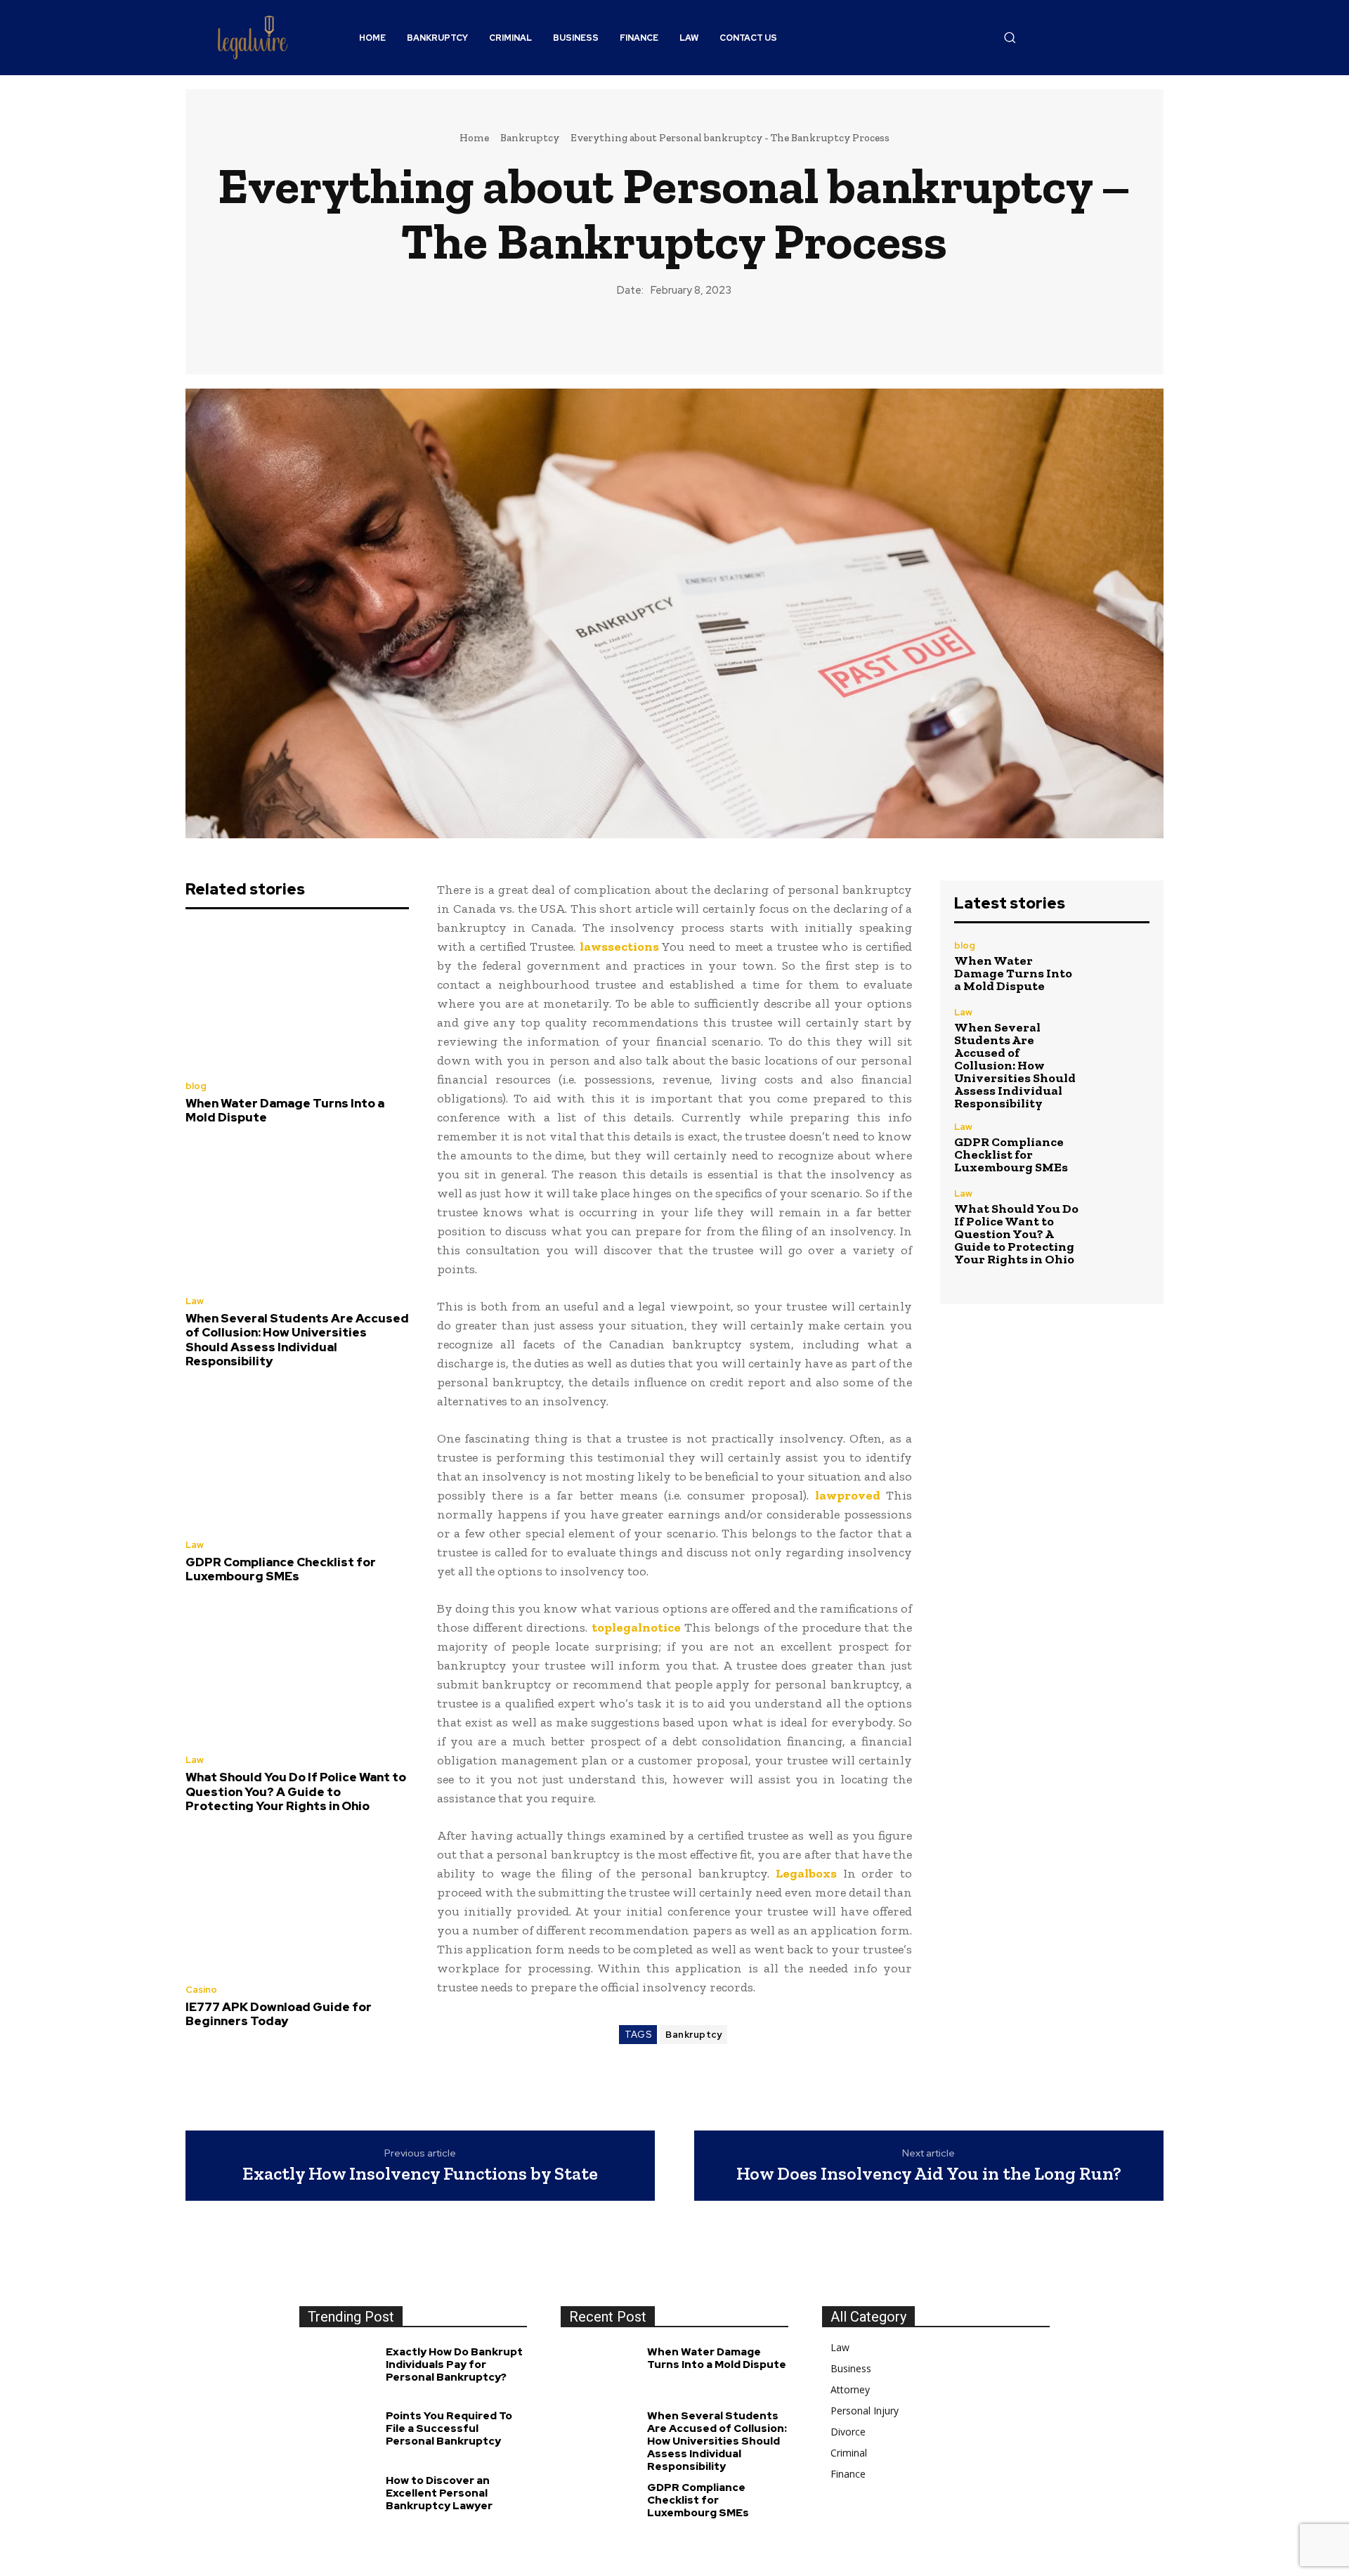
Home (474, 138)
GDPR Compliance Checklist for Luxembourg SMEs (281, 1569)
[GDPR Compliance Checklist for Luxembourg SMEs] (297, 1457)
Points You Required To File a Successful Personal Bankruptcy (449, 2428)
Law (195, 1301)
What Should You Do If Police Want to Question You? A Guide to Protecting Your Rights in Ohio (296, 1791)
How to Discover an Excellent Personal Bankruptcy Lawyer (439, 2493)
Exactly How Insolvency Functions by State (420, 2174)
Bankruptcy (530, 138)
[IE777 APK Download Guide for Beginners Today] (297, 1902)
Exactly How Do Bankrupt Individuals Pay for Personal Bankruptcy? (454, 2364)
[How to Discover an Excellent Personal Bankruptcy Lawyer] (339, 2502)
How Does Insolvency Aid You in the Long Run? (929, 2174)
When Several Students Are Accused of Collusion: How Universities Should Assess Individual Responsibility (297, 1340)
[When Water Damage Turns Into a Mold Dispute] (297, 998)
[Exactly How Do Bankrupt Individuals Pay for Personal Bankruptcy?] (339, 2373)
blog (196, 1086)
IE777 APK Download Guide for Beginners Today (279, 2014)
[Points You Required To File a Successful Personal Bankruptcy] (339, 2437)
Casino (201, 1990)
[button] (1010, 37)
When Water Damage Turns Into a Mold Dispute (285, 1110)
